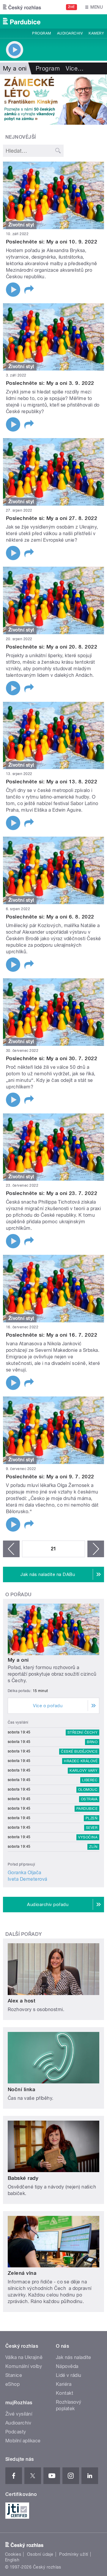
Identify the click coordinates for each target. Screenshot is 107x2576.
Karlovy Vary (84, 1771)
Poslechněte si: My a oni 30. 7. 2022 (52, 1058)
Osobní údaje (40, 2554)
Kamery (96, 33)
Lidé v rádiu (69, 2375)
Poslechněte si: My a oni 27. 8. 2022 (52, 518)
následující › (96, 1549)
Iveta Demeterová (27, 1879)
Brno (92, 1742)
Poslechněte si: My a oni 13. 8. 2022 (52, 782)
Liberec (90, 1780)
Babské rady (23, 2178)
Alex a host (22, 2001)
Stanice (14, 2375)
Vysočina (88, 1837)
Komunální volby (24, 2366)
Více (75, 68)
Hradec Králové (81, 1761)
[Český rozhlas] (22, 7)
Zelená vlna (22, 2273)
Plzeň (92, 1818)
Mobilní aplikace (23, 2441)
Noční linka (21, 2089)
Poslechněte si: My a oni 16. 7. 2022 (52, 1335)
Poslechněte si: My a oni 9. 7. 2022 (50, 1477)
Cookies (13, 2554)
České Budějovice (79, 1752)
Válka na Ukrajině (24, 2357)
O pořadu (19, 1595)
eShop (12, 2384)
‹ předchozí (11, 1549)
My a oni (18, 1660)
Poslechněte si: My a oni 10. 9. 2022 (52, 242)
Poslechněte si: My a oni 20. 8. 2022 (52, 647)
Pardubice (87, 1809)
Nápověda (67, 2366)
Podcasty (16, 2432)
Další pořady (24, 1934)
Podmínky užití (74, 2554)
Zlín (93, 1847)
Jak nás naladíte (74, 2357)
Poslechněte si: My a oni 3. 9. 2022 (50, 383)
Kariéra (64, 2384)
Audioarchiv (70, 33)
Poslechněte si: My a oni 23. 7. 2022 (52, 1193)
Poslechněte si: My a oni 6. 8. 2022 (50, 917)
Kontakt (64, 2393)
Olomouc (88, 1790)
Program (41, 33)
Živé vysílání (19, 2414)
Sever (92, 1828)
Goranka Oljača (25, 1873)
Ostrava (89, 1799)
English (12, 2560)
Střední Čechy (82, 1733)
